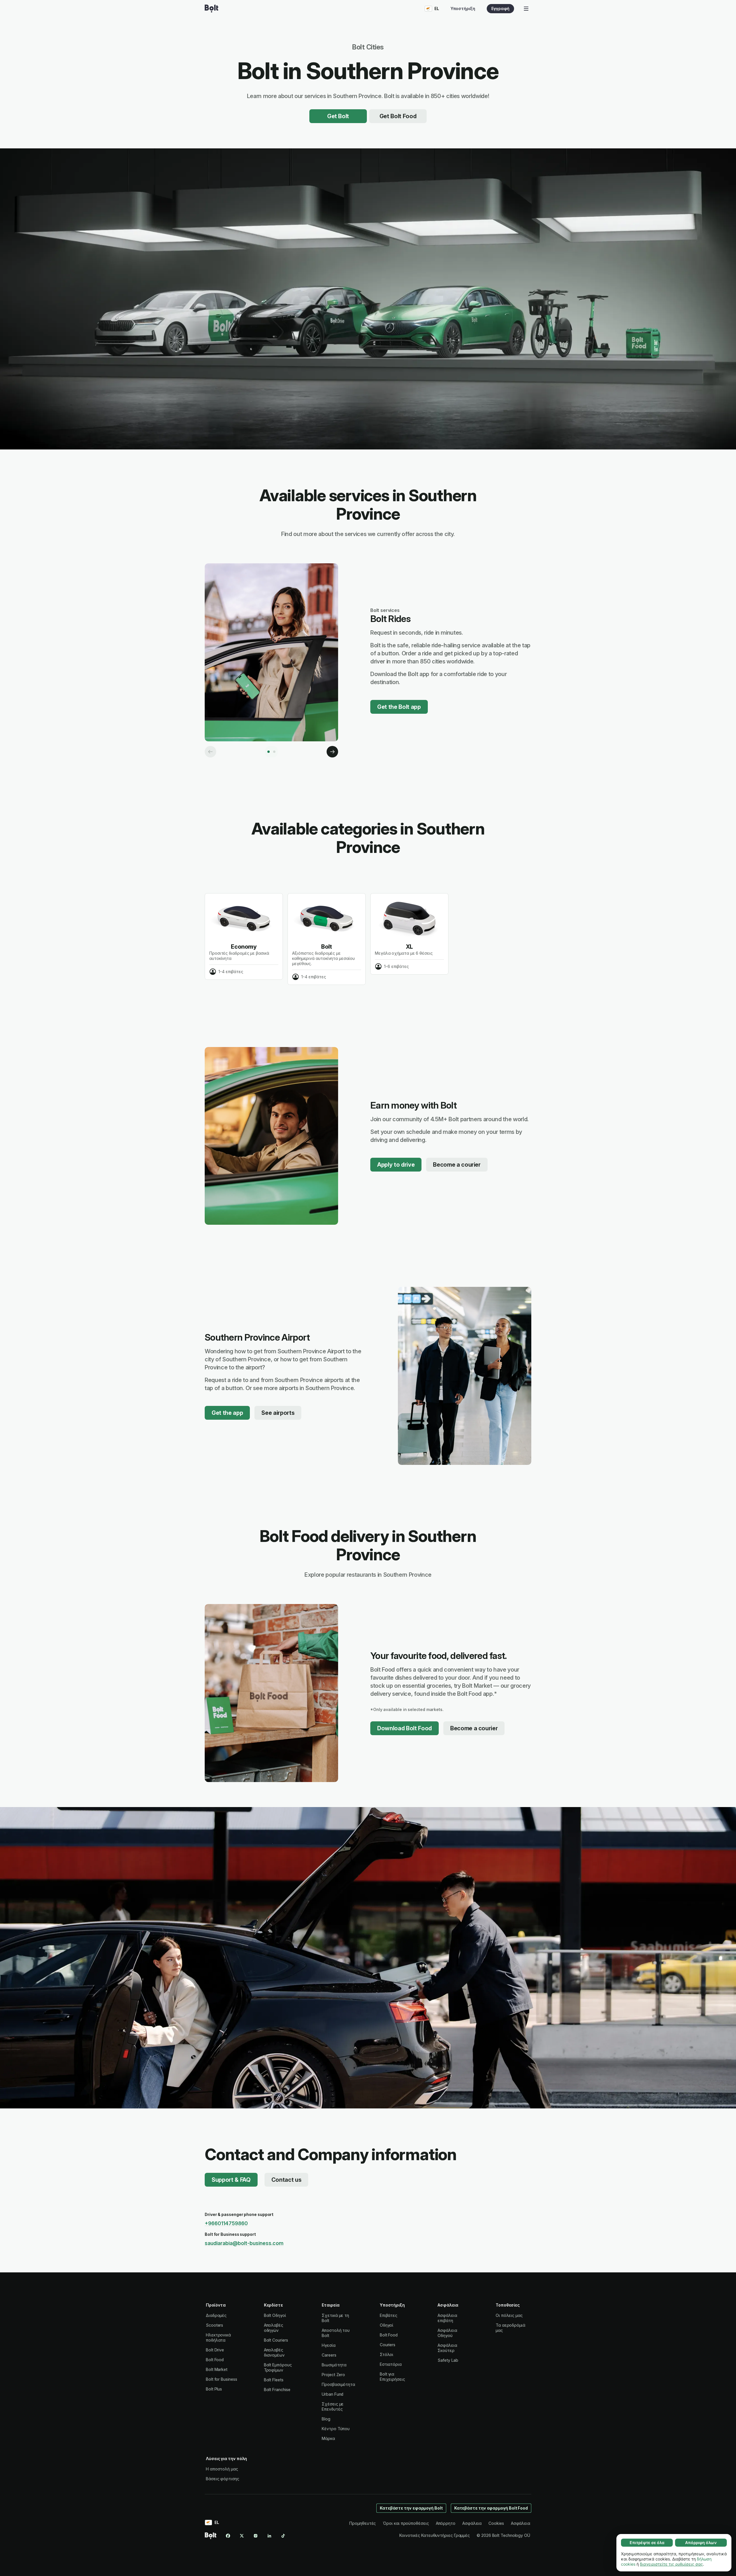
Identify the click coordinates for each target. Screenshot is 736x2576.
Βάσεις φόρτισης (223, 2479)
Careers (329, 2355)
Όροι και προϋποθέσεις (406, 2523)
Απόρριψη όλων (701, 2542)
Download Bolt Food (405, 1728)
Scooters (214, 2325)
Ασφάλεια (472, 2523)
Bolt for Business (222, 2379)
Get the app (227, 1413)
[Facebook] (228, 2536)
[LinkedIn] (269, 2536)
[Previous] (210, 752)
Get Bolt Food (398, 116)
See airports (278, 1413)
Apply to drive (396, 1165)
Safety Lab (448, 2360)
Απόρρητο (446, 2523)
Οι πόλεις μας (509, 2315)
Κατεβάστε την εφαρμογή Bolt (411, 2508)
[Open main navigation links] (526, 9)
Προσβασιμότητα (338, 2384)
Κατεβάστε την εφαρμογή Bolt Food (491, 2508)
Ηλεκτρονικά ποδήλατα (218, 2337)
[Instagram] (256, 2536)
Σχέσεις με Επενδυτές (333, 2406)
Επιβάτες (389, 2315)
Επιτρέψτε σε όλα (647, 2542)
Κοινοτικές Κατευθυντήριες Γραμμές (435, 2535)
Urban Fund (332, 2394)
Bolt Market (217, 2369)
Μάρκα (328, 2438)
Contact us (286, 2180)
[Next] (332, 752)
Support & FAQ (231, 2180)
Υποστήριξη (463, 8)
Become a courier (457, 1165)
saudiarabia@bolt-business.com (244, 2243)
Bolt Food (215, 2360)
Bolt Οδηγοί (275, 2315)
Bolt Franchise (277, 2390)
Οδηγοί (387, 2325)
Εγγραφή (500, 8)
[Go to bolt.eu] (211, 9)
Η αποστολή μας (222, 2469)
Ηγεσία (329, 2345)
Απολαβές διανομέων (274, 2352)
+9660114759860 (226, 2223)
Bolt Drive (215, 2350)
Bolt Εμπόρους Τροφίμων (278, 2367)
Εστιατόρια (391, 2364)
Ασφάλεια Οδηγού (447, 2333)
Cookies (496, 2523)
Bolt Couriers (276, 2340)
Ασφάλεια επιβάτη (447, 2318)
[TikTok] (283, 2536)
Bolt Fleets (274, 2380)
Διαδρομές (216, 2315)
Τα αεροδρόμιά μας (510, 2328)
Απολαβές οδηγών (274, 2328)
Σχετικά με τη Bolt (335, 2318)
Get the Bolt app (399, 707)
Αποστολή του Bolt (336, 2333)
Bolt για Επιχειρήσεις (392, 2377)
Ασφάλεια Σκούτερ (447, 2348)
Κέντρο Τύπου (336, 2429)
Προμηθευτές (363, 2523)
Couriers (388, 2345)
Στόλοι (387, 2354)
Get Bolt (338, 116)
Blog (326, 2419)
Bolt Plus (214, 2389)
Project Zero (333, 2375)
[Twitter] (242, 2536)
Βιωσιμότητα (334, 2365)
